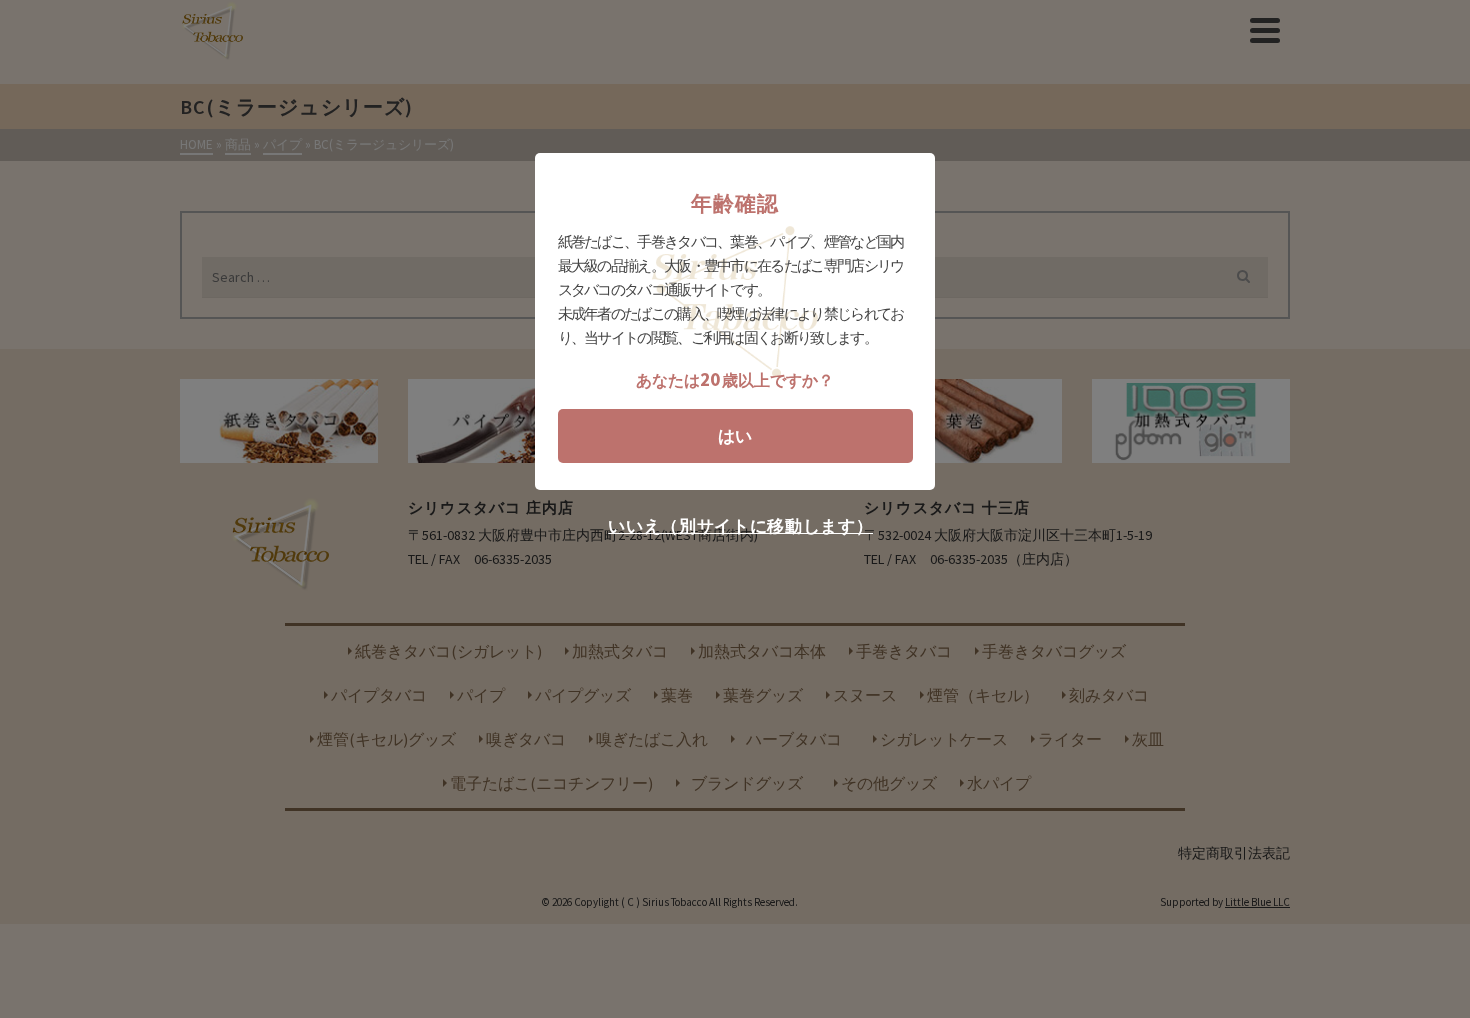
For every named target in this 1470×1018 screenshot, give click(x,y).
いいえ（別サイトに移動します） (740, 526)
